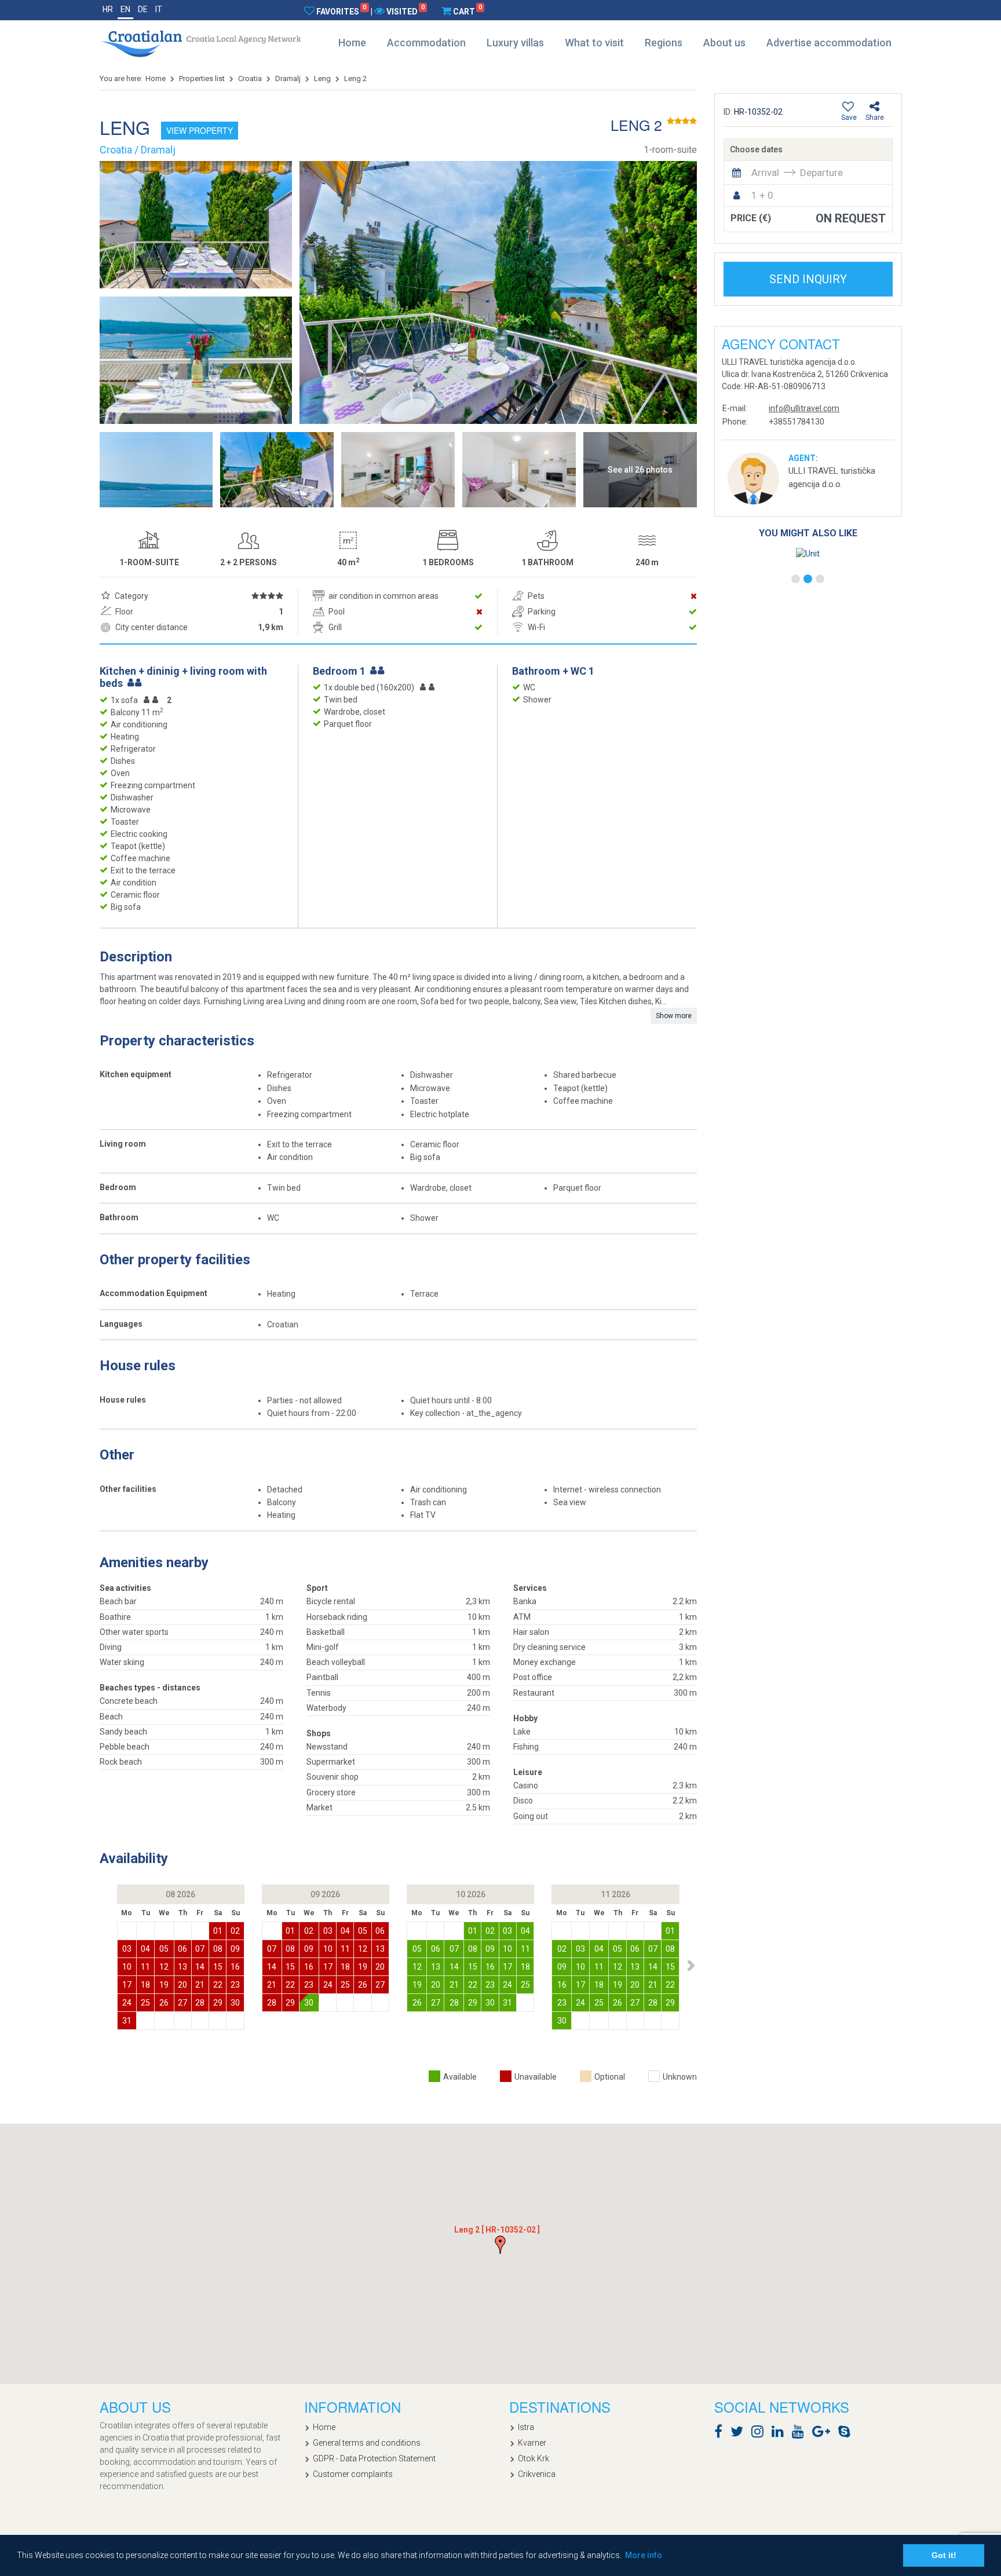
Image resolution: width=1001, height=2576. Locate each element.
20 (182, 1985)
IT (159, 9)
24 (127, 2003)
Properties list (202, 78)
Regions (664, 43)
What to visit (594, 43)
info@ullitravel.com (804, 408)
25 (145, 2003)
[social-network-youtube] (801, 2434)
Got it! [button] (944, 2555)
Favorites (341, 11)
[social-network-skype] (847, 2434)
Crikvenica (537, 2474)
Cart (467, 11)
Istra (526, 2427)
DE (143, 9)
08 (218, 1949)
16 (235, 1967)
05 (164, 1949)
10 (127, 1967)
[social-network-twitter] (740, 2434)
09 (235, 1949)
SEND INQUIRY (808, 279)
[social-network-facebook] (721, 2434)
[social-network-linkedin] (781, 2434)
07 (200, 1949)
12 (164, 1967)
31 (127, 2021)
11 (145, 1967)
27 (182, 2003)
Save (849, 118)
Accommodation (426, 43)
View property (200, 130)
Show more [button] (674, 1016)
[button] (691, 1966)
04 (145, 1949)
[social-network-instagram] (760, 2434)
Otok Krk (534, 2458)
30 (235, 2003)
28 (200, 2003)
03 (127, 1949)
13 (182, 1967)
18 (145, 1985)
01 (218, 1931)
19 (164, 1985)
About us (724, 43)
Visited (405, 11)
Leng (322, 78)
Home (352, 43)
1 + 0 (762, 195)
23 (235, 1985)
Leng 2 (355, 78)
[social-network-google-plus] (824, 2434)
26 (164, 2003)
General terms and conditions (367, 2443)
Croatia (250, 78)
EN (125, 9)
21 (200, 1985)
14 (200, 1967)
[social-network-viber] (861, 2434)
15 (218, 1967)
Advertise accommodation (829, 43)
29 (218, 2003)
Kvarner (532, 2443)
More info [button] (644, 2555)
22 (218, 1985)
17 (127, 1985)
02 (235, 1931)
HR (108, 9)
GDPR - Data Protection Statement (374, 2458)
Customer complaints (353, 2474)
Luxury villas (515, 43)
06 (182, 1949)
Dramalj (288, 78)
